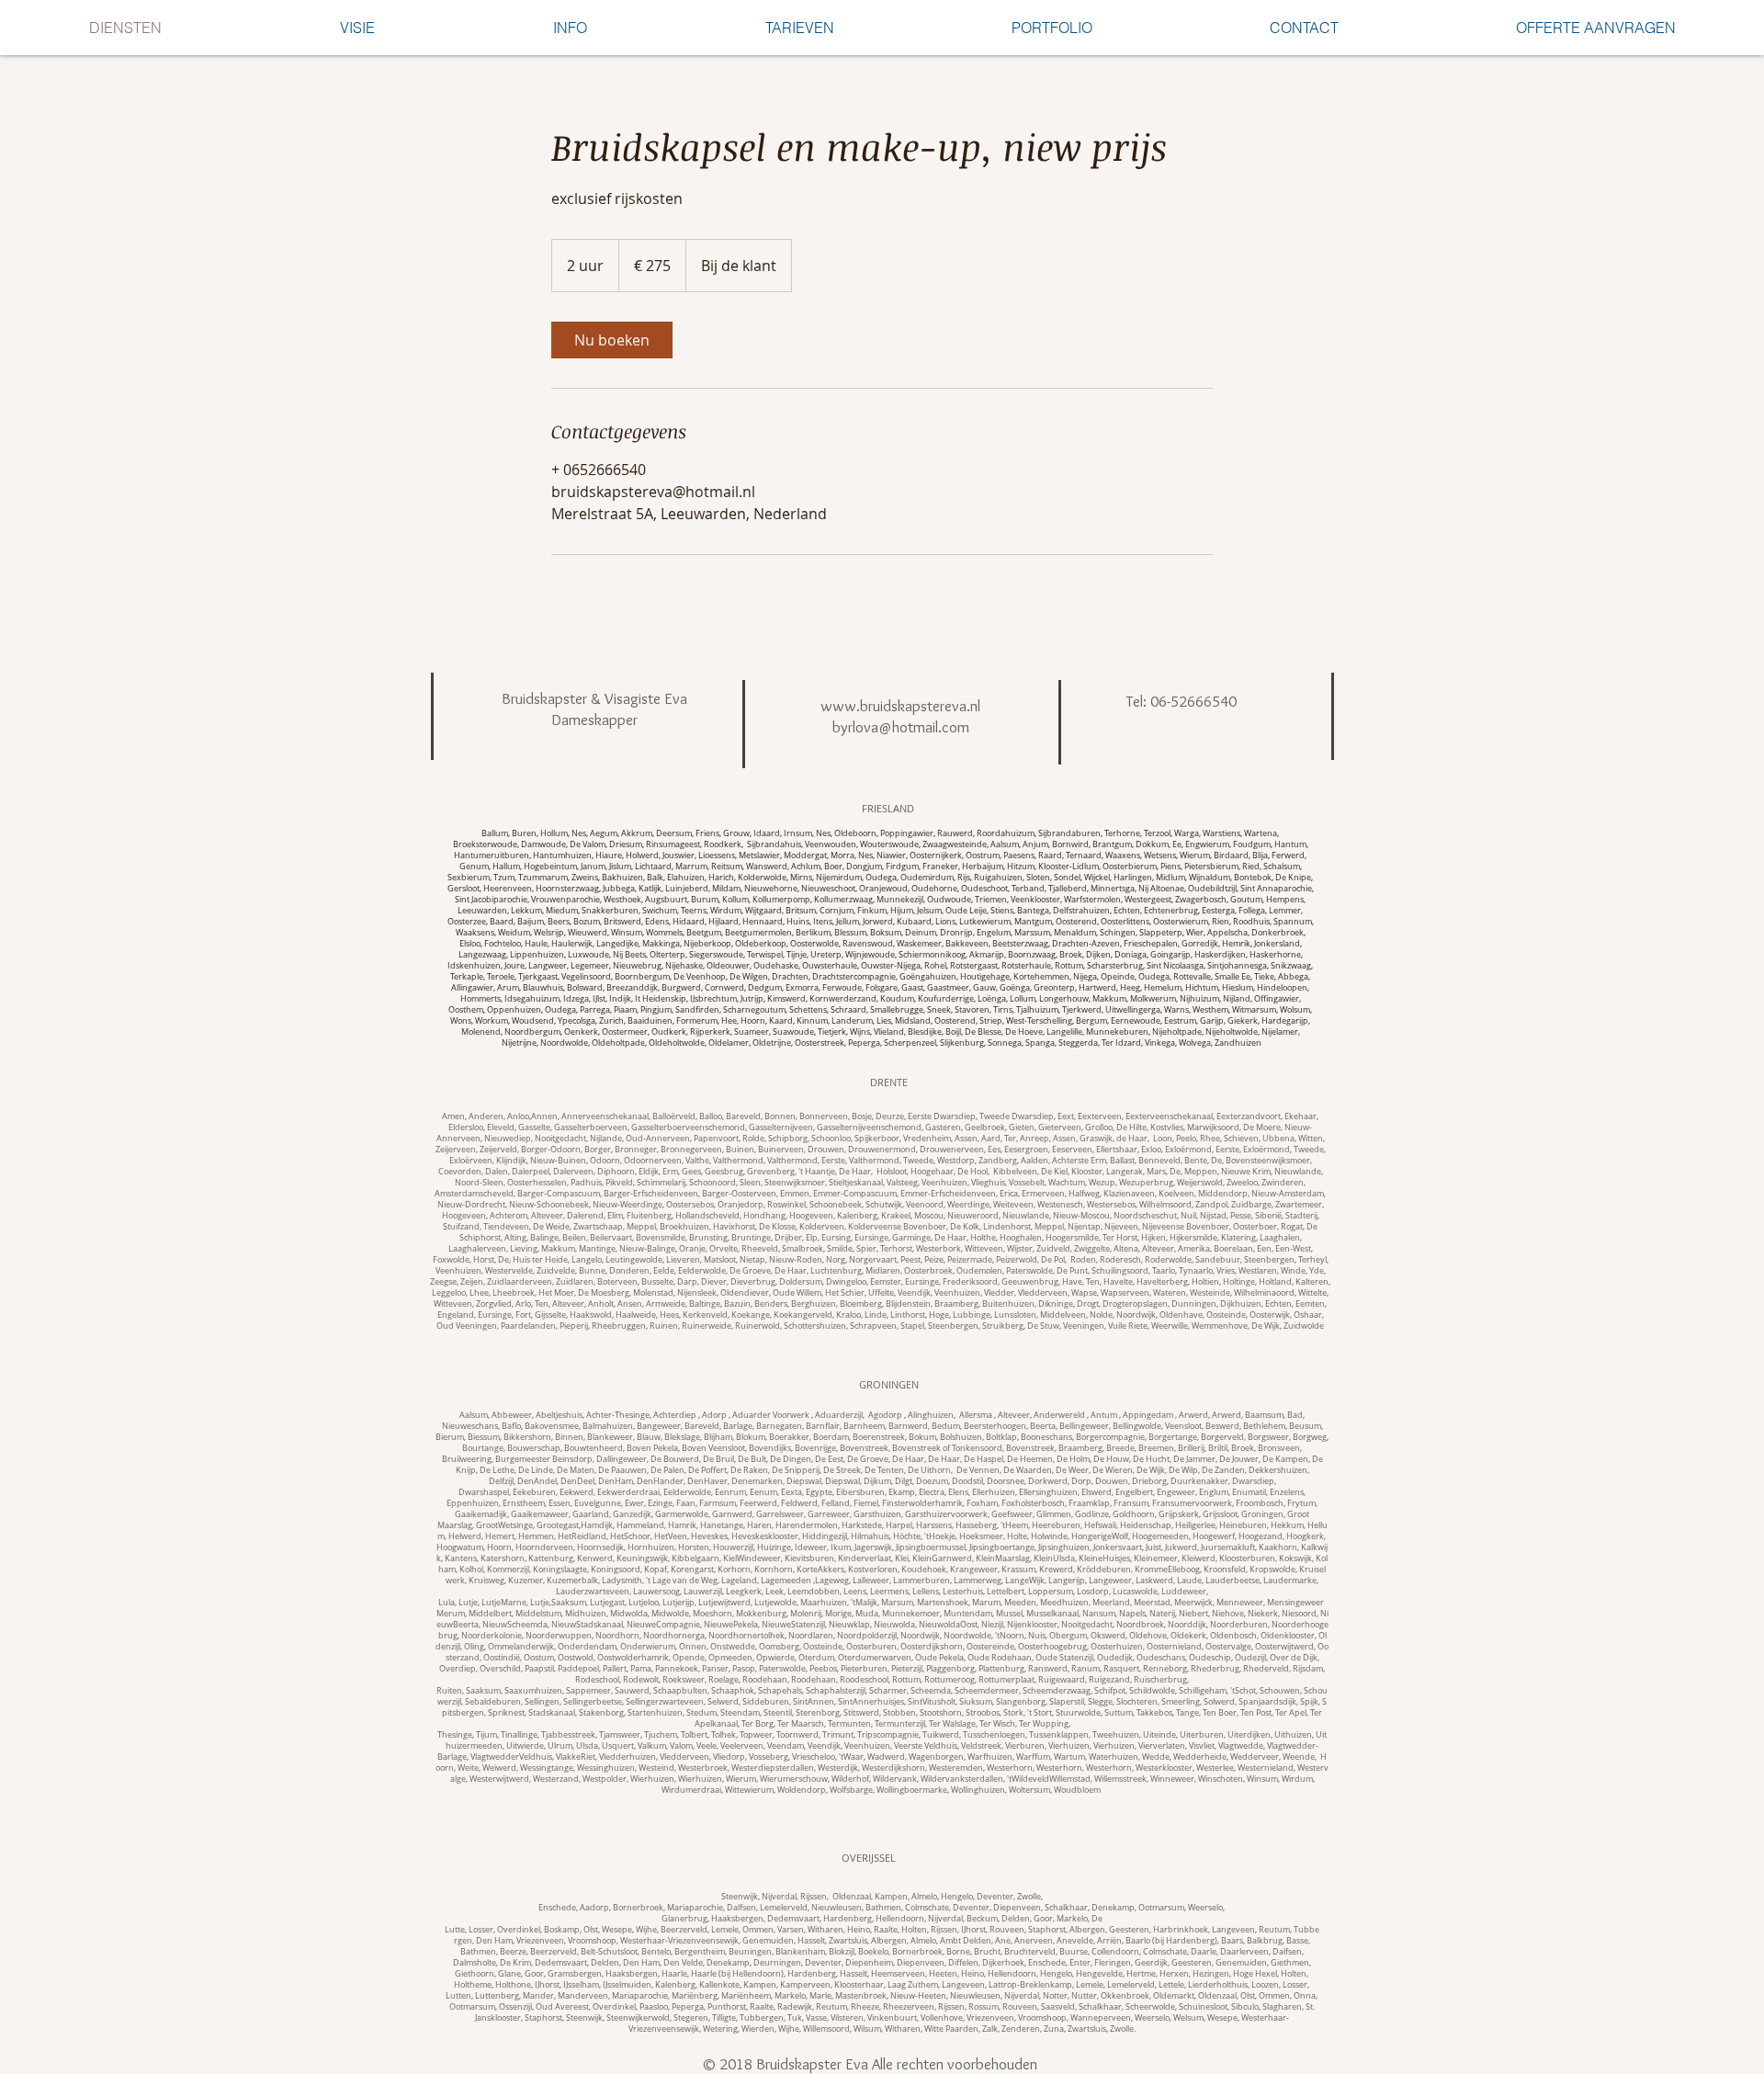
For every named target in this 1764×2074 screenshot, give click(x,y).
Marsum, (899, 1603)
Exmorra (802, 988)
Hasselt (811, 1941)
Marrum (691, 867)
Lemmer (1285, 911)
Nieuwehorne (771, 889)
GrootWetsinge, (505, 1525)
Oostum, (541, 1658)
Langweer (548, 966)
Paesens (1019, 856)
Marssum (1032, 933)
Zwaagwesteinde (955, 844)
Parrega (595, 1010)
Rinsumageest (673, 844)
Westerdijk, (840, 1768)
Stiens (1002, 911)
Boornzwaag (1032, 955)
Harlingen (1133, 878)
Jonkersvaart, (1119, 1547)
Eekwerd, (578, 1492)
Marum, (988, 1603)
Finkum (872, 911)
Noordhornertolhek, (748, 1636)
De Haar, (910, 1459)
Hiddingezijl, (826, 1536)
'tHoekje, (942, 1536)
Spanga (1040, 1043)
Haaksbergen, (739, 1919)
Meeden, (1022, 1603)
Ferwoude (842, 988)
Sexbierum (469, 878)
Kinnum (812, 1021)
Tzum (504, 878)
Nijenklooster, (1034, 1625)
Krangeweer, (976, 1570)
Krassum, (1020, 1570)
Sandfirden (697, 1010)
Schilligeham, (1204, 1691)
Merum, (452, 1614)
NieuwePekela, (733, 1625)
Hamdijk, (599, 1525)
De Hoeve (1024, 1032)
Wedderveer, (1256, 1757)
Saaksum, (485, 1691)
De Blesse (983, 1032)
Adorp (714, 1415)
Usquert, (620, 1746)
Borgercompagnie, (1112, 1437)
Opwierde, (777, 1658)
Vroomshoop (592, 1941)
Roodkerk (723, 844)
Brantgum (1112, 844)
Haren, (761, 1525)
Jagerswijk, (875, 1547)
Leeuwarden (482, 911)
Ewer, (636, 1503)
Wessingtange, (548, 1768)
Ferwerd (1288, 856)
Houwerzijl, (735, 1547)
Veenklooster (1035, 900)
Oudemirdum (927, 878)
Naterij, (1164, 1614)
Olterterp (667, 955)
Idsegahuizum (532, 999)
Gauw (984, 988)
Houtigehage (985, 977)
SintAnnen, (815, 1702)
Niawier (891, 856)
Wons (461, 1021)
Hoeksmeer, (983, 1536)
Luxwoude (588, 955)
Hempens (1285, 900)
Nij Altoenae (1161, 889)
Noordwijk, (922, 1636)
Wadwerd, (888, 1757)
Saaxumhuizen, (535, 1691)
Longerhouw (1064, 999)
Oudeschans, (1163, 1658)
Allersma (976, 1415)
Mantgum (1033, 922)
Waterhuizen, (1115, 1757)
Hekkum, (1289, 1525)
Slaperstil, (1069, 1702)
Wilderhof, (852, 1779)
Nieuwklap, (851, 1625)
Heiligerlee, (1197, 1525)
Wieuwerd (588, 933)
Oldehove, (1150, 1636)
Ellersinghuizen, (1050, 1492)
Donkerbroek (1278, 933)
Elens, (960, 1492)
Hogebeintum (550, 867)
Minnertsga (1113, 889)
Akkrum (637, 833)
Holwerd (642, 856)
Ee (1177, 844)
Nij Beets (629, 955)
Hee (729, 1021)
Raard (1050, 856)
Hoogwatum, (462, 1547)
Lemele (725, 1930)
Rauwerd (955, 833)
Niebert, (1195, 1614)
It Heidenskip (661, 999)
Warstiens (1221, 833)
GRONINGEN (889, 1384)
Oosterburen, (873, 1647)
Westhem (1210, 1010)
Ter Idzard (1121, 1043)
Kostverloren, (875, 1570)
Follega (1252, 911)
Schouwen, (1282, 1691)
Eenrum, (732, 1492)
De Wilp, (1185, 1470)
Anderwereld (1059, 1415)
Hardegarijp (1285, 1021)
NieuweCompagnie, (665, 1625)
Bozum (587, 922)
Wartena (1261, 833)
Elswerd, (1098, 1492)
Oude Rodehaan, (1001, 1658)
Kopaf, (657, 1570)
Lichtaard (653, 867)
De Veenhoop (700, 977)
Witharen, (827, 1930)
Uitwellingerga (1133, 1010)
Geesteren (1129, 1930)
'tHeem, (1016, 1525)
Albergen (1087, 1930)
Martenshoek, (944, 1603)
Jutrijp (752, 999)
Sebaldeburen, (495, 1702)
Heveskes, (711, 1536)
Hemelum (1163, 988)
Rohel (935, 966)
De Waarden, (1029, 1470)
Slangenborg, (1023, 1702)
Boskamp (562, 1930)
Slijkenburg (962, 1043)
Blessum (850, 933)
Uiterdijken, (1251, 1735)
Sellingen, (544, 1702)
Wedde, (1158, 1757)
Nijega (1085, 977)
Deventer (971, 1908)
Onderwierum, (650, 1647)
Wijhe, (648, 1930)
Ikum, (842, 1547)
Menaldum (1075, 933)
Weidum (514, 933)
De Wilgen (749, 977)
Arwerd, (1228, 1415)
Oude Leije (966, 911)
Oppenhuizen (514, 1010)
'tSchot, (1245, 1691)
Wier (1195, 933)
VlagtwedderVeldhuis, (513, 1757)
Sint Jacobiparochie (491, 900)
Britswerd (622, 922)
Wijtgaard (763, 911)
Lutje (468, 1603)
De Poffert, (709, 1470)
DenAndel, (539, 1481)
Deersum (674, 833)
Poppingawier (907, 833)
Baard (502, 922)
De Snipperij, (797, 1470)
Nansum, (1101, 1614)
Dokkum (1152, 844)
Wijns (860, 1032)
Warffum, (1035, 1757)
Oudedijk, (1117, 1658)
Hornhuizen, (653, 1547)
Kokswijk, (1297, 1558)
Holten (914, 1930)
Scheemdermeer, (989, 1691)
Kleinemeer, (1158, 1558)
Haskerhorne (1275, 955)
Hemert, (502, 1536)
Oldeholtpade (618, 1043)
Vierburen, (1027, 1746)
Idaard (767, 833)
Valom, (683, 1746)
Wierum (1195, 856)
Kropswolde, (1274, 1570)
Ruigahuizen (998, 878)
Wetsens (1160, 856)
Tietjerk (832, 1032)
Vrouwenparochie (565, 900)
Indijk (620, 999)
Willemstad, (1072, 1779)
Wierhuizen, (654, 1779)
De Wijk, (1153, 1470)
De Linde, (537, 1470)
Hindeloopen (1282, 988)
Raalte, (888, 1930)
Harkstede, (864, 1525)
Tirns (1003, 1010)
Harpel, (901, 1525)
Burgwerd (681, 988)
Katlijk (650, 889)
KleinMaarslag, (1005, 1558)
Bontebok (1253, 878)
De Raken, (751, 1470)
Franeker (940, 867)
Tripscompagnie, (890, 1735)
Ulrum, (562, 1746)
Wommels (664, 933)
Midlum (1170, 878)
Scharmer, (890, 1691)
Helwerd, (467, 1536)
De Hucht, (1153, 1459)
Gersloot (464, 889)
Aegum (604, 833)
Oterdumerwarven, (876, 1658)
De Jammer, (1196, 1459)
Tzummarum (543, 878)
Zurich (611, 1021)
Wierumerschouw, (796, 1779)
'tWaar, (853, 1757)
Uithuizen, (1295, 1735)
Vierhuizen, (1071, 1746)
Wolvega (1195, 1043)
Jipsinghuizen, (1066, 1547)
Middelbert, (492, 1614)
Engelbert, (1136, 1492)
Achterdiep (675, 1415)
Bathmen (883, 1908)
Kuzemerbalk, (574, 1581)
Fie (866, 1503)
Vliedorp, (731, 1757)
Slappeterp (1161, 933)
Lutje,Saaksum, (560, 1603)
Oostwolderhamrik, (635, 1658)
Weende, (1300, 1757)
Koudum (897, 999)
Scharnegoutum (754, 1010)
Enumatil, (1251, 1492)
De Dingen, (792, 1459)
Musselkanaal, (1054, 1614)
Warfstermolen (1092, 900)
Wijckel (1097, 878)
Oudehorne (934, 889)
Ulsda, (589, 1746)
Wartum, (1071, 1757)
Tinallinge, (521, 1735)
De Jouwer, (1241, 1459)
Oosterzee (467, 922)
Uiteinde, (1161, 1735)
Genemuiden (768, 1941)
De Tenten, (886, 1470)
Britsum (801, 911)
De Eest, (831, 1459)
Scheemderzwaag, (1058, 1691)
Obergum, (1070, 1636)
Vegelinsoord (586, 977)
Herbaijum (983, 867)
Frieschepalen (1151, 944)
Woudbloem (1077, 1790)
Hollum (554, 833)
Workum (492, 1021)
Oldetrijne (772, 1043)
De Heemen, (1032, 1459)
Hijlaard (724, 922)
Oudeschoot (984, 889)
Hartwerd (1097, 988)
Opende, (690, 1658)
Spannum (1293, 922)
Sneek (939, 1010)
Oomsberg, (781, 1647)
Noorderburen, (1241, 1625)
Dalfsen (741, 1908)
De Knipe (1293, 878)
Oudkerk (669, 1032)
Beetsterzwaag (1020, 944)
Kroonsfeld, (1227, 1570)
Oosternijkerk (936, 856)
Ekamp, (904, 1492)
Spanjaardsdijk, (1269, 1702)
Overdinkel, (520, 1930)
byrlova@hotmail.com (901, 727)
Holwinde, (1051, 1536)
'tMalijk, (866, 1603)
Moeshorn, (714, 1614)
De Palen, (669, 1470)
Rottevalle (1192, 977)
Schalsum (1282, 867)
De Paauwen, (624, 1470)
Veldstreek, (983, 1746)
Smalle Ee (1233, 977)
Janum (593, 867)
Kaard (781, 1021)
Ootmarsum (1161, 1908)
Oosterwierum (1181, 922)
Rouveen (1007, 1930)
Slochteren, (1139, 1702)
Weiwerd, (501, 1768)
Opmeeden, (732, 1658)
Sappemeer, (590, 1691)
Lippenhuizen (537, 955)
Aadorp (594, 1908)
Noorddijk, (1189, 1625)
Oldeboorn (855, 833)
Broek (1071, 955)
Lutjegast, (609, 1603)
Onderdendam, (589, 1647)
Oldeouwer (728, 966)
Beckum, (984, 1919)
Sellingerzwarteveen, (667, 1702)
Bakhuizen (622, 878)
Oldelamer (729, 1043)
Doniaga (1131, 955)
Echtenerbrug (1171, 911)
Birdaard (1231, 856)
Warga (1187, 833)
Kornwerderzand (843, 999)
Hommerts (481, 999)
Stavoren (972, 1010)
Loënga (992, 999)
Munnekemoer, (913, 1614)
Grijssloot (1220, 1514)
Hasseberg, (978, 1525)
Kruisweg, (488, 1581)
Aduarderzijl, (841, 1415)
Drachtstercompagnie (854, 977)
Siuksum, (978, 1702)
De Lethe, (499, 1470)
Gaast (912, 988)
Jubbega (619, 889)
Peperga (864, 1043)
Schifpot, (1112, 1691)
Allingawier (472, 988)
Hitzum (1021, 867)
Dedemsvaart (793, 1919)
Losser (481, 1930)
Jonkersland (1277, 944)
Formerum (697, 1021)
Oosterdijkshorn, (933, 1647)
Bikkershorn (527, 1437)
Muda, (869, 1614)
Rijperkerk (710, 1032)
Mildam (726, 889)
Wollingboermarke (912, 1790)
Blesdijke (925, 1032)
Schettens (808, 1010)
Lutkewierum (985, 922)
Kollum (735, 900)
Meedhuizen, (1066, 1603)
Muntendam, (970, 1614)
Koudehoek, (926, 1570)
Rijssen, (946, 1930)
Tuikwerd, (943, 1735)
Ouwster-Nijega (891, 966)
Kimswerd (786, 999)
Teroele (501, 977)
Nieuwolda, (896, 1625)
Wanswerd (767, 867)
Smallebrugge (897, 1010)
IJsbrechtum (713, 999)
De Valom (588, 844)
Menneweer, (1242, 1603)
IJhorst (973, 1930)
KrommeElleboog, (1169, 1570)
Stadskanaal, (554, 1713)
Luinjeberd (687, 889)
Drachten (790, 977)
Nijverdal (945, 1919)
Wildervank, (897, 1779)
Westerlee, (1217, 1768)
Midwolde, (672, 1614)
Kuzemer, (527, 1581)
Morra (842, 856)
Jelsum (929, 911)
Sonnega (1005, 1043)
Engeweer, (1178, 1492)
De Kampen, (1287, 1459)
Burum (705, 900)
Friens (707, 833)
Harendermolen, (808, 1525)
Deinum (921, 933)
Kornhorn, (775, 1570)
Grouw (736, 833)
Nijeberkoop (707, 944)
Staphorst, (1049, 1930)
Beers (559, 922)
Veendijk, (826, 1746)
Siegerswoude (716, 955)
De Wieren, (1114, 1470)
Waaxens (1123, 856)
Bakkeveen (967, 944)
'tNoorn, (1012, 1636)
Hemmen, (538, 1536)
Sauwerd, (634, 1691)
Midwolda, (631, 1614)
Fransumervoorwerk (1192, 1503)
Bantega (1033, 911)
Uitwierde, (527, 1746)
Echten (1127, 911)
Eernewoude (1136, 1021)
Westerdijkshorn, (895, 1768)
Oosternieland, (1176, 1647)
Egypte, (821, 1492)
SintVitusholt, (933, 1702)
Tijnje (797, 955)
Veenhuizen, (869, 1746)
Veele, (708, 1746)
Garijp (1212, 1021)
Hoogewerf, (1216, 1536)
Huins (798, 922)
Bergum (1091, 1021)
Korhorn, (736, 1570)
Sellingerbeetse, (594, 1702)
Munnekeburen (1117, 1032)
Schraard (848, 1010)
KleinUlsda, (1056, 1558)
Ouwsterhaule (830, 966)
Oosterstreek (820, 1043)
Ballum (495, 833)
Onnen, (695, 1647)
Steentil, (780, 1713)
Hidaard (689, 922)
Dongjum (864, 867)
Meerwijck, (1195, 1603)
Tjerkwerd (1082, 1010)
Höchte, (909, 1536)
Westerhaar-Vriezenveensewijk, (681, 1941)
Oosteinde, (825, 1647)
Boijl (953, 1032)
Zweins (585, 878)
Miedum (562, 911)
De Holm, (1075, 1459)
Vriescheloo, (815, 1757)
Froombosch (1260, 1503)
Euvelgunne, (599, 1503)
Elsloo (470, 944)
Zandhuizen (1238, 1043)
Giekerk (1243, 1021)
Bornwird (1070, 844)
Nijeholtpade (1177, 1032)
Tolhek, (725, 1735)
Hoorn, (501, 1547)
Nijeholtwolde (1232, 1032)
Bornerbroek (638, 1908)
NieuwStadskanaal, (589, 1625)
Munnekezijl (900, 900)
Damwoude (543, 844)
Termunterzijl (900, 1724)
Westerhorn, (1012, 1768)
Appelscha (1227, 933)
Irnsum (798, 833)
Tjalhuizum (1037, 1010)
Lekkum (526, 911)
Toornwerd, (799, 1735)
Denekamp (1113, 1908)
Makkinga (661, 944)
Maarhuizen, (825, 1603)
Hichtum (1202, 988)
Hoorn (753, 1021)
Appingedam (1148, 1415)
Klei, (904, 1558)
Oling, (476, 1647)
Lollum (1023, 999)
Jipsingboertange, (1004, 1547)
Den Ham (494, 1941)
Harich (721, 878)
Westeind (656, 1768)
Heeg (1130, 988)
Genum (474, 867)
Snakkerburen (610, 911)
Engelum (994, 933)
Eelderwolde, (689, 1492)
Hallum (506, 867)
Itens (823, 922)
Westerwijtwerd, (501, 1779)
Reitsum (727, 867)
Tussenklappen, (1061, 1735)
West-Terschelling (1039, 1021)
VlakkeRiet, (577, 1757)
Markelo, (1074, 1919)
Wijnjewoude (870, 955)
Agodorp (885, 1415)
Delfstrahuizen (1081, 911)
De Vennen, (980, 1470)
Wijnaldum (1210, 878)
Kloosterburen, (1249, 1558)
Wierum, (743, 1779)
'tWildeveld (1028, 1779)
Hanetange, (724, 1525)
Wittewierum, (751, 1790)
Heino (859, 1930)
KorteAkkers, (822, 1570)
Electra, (933, 1492)
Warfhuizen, (992, 1757)
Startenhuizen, (657, 1713)
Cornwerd (724, 988)
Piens (1170, 867)
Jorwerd (878, 922)
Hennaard (763, 922)
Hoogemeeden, (1162, 1536)
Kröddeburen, (1106, 1570)
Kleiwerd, (1200, 1558)
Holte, (1019, 1536)
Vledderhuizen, (629, 1757)
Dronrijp (956, 933)
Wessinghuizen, (608, 1768)
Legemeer (590, 966)
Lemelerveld (784, 1908)
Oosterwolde (814, 944)
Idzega (576, 999)
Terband (1028, 889)
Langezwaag (482, 955)
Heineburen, (1245, 1525)
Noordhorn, (619, 1636)
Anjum (1035, 844)
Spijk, (1311, 1702)
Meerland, (1113, 1603)
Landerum (852, 1021)
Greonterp (1054, 988)
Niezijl (992, 1625)
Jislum (620, 867)
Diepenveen (1017, 1908)
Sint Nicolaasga (1175, 966)
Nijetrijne (519, 1043)
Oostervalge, (1230, 1647)
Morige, (840, 1614)
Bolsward (585, 988)
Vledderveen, (686, 1757)
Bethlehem (1264, 1426)
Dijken (1098, 955)
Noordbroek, (1142, 1625)
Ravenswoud (868, 944)
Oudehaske (776, 966)
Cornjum (837, 911)
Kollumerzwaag (843, 900)
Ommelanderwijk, (523, 1647)
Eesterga (1218, 911)
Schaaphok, (735, 1691)
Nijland (1237, 999)
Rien (1221, 922)
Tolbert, (696, 1735)
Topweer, (758, 1735)
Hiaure (609, 856)
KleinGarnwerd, (944, 1558)
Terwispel (765, 955)
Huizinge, (776, 1547)
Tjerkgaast (538, 977)
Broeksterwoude (485, 844)
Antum (1104, 1415)
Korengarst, (694, 1570)
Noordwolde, (969, 1636)
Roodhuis (1251, 922)
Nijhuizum (1199, 999)
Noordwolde (564, 1043)
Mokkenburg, (763, 1614)
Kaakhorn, (1280, 1547)
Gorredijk (1200, 944)
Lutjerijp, (680, 1603)
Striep (991, 1021)
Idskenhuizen (474, 966)
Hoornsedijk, (602, 1547)
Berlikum (813, 933)
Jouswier (678, 856)
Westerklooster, (1166, 1768)
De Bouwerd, (677, 1459)
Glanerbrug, (686, 1919)
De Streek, (844, 1470)
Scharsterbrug (1115, 966)
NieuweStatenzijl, (795, 1625)
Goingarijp (1170, 955)
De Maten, (577, 1470)
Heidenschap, (1148, 1525)
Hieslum (1238, 988)
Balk (655, 878)
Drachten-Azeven (1086, 944)
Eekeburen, (536, 1492)
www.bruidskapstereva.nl (900, 706)
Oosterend (1076, 922)
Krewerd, (1058, 1570)
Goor (1043, 1919)
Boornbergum (642, 977)
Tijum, (488, 1735)
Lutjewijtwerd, (725, 1603)
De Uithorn (929, 1470)
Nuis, (1039, 1636)
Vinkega (1160, 1043)
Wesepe (617, 1930)
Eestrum (1180, 1021)
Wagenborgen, (938, 1757)
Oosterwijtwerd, (1286, 1647)
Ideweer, (813, 1547)
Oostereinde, (992, 1647)
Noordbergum (532, 1032)
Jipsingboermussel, (933, 1547)
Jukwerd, (1183, 1547)
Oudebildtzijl (1212, 889)
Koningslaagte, (562, 1570)
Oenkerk (581, 1032)
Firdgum (902, 867)
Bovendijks (770, 1448)
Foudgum (1252, 844)
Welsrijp (549, 933)
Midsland (913, 1021)
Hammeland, (642, 1525)
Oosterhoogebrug (1052, 1647)
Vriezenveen (540, 1941)
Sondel (1067, 878)
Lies (884, 1021)
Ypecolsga (577, 1021)
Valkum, (654, 1746)
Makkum (1109, 999)
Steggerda (1078, 1043)
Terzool (1157, 833)
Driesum (626, 844)
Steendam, (742, 1713)
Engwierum (1207, 844)
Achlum (806, 867)
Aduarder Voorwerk (771, 1415)
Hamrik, (684, 1525)
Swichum (660, 911)
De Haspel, (985, 1459)
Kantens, (463, 1558)
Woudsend (533, 1021)
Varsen (791, 1930)
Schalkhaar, (1068, 1908)
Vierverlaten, (1164, 1746)
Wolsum (1295, 1010)
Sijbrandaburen (1069, 833)
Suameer (752, 1032)
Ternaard (1084, 856)
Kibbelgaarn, (697, 1558)
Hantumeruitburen (492, 856)
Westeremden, (958, 1768)
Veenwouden (831, 844)
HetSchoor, (632, 1536)
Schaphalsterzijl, (837, 1691)
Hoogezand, (1262, 1536)
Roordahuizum (1006, 833)
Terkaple (467, 977)
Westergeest (1148, 900)
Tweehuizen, (1118, 1735)
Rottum (1069, 966)
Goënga (1015, 988)
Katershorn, (504, 1558)
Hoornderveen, (546, 1547)
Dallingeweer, (623, 1459)
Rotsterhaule (1026, 966)
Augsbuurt (666, 900)
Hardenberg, (849, 1919)
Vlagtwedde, (1243, 1746)
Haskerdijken (1220, 955)
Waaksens (475, 933)
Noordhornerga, (676, 1636)
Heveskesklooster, (767, 1536)
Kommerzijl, (510, 1570)
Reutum (1274, 1930)
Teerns (694, 911)
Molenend (481, 1032)
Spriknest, (508, 1713)
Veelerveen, (744, 1746)
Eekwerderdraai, (630, 1492)
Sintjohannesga (1237, 966)
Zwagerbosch (1201, 900)
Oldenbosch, (1235, 1636)
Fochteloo (503, 944)
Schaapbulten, (682, 1691)
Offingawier (1277, 999)
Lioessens (717, 856)
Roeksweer (684, 1680)
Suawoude (793, 1032)
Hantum (1290, 844)
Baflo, (513, 1426)
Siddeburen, (768, 1702)
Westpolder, (606, 1779)
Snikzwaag (1291, 966)
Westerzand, (558, 1779)
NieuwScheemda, (517, 1625)
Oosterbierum (1130, 867)
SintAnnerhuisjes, (873, 1702)
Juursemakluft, (1230, 1547)
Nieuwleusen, (838, 1908)
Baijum (531, 922)
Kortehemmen (1041, 977)
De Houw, (1113, 1459)
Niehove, (1230, 1614)
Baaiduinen (650, 1021)
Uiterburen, (1204, 1735)
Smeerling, (1182, 1702)
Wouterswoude (889, 844)
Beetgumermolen (758, 933)
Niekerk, (1265, 1614)
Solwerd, (1221, 1702)
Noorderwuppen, (560, 1636)
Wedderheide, (1202, 1757)
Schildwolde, (1154, 1691)
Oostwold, (577, 1658)
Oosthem (466, 1010)
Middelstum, (540, 1614)
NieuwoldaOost (948, 1625)
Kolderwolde (762, 878)
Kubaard (914, 922)
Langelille (1064, 1032)
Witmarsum (1254, 1010)
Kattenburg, (553, 1558)
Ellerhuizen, (995, 1492)
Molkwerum (1153, 999)
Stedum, (703, 1713)
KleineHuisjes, (1106, 1558)
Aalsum (1005, 844)
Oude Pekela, (941, 1658)
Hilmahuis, (872, 1536)
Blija (1260, 856)
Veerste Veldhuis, (927, 1746)
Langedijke (617, 944)
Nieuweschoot (828, 889)
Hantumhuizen (562, 856)
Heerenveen (508, 889)
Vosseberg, (770, 1757)
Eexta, (793, 1492)
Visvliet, (1204, 1746)
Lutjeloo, (645, 1603)
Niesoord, (1301, 1614)
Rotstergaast (974, 966)
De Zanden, (1225, 1470)
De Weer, (1074, 1470)
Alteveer (1014, 1415)
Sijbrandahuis (774, 844)
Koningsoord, (617, 1570)
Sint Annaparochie (1276, 889)
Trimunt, (840, 1735)
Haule (536, 944)
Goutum (1246, 900)
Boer (833, 867)
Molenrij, (808, 1614)
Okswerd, (1110, 1636)
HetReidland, (584, 1536)
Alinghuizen (931, 1415)
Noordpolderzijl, (869, 1636)
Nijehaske (684, 966)
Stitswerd (861, 1713)
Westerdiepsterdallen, (775, 1768)
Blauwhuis (543, 988)
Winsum (627, 933)
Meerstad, (1154, 1603)
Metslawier (759, 856)
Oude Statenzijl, (1066, 1658)
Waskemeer (919, 944)
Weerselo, (1206, 1908)
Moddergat (805, 856)
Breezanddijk (632, 988)
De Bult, (754, 1459)
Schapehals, (782, 1691)
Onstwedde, (735, 1647)
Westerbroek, (705, 1768)
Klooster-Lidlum (1069, 867)
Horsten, (695, 1547)
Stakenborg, (603, 1713)
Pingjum (656, 1010)
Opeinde (1118, 977)
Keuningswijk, (644, 1558)
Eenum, (765, 1492)
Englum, (1216, 1492)
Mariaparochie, (697, 1908)
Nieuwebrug (637, 966)
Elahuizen (686, 878)
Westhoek (622, 900)
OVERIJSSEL (869, 1858)
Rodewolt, (643, 1680)
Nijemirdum (839, 878)
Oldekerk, (1190, 1636)
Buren (524, 833)
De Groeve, (870, 1459)
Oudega (881, 878)
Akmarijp (987, 955)
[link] (612, 340)
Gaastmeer (948, 988)
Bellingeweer (1084, 1426)
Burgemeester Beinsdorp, (546, 1459)
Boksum (886, 933)
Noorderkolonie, (493, 1636)
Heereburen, (1058, 1525)
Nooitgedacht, (1089, 1625)
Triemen (991, 900)
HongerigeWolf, (1102, 1536)
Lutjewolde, (777, 1603)
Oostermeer (625, 1032)
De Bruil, (720, 1459)
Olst (591, 1930)
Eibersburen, (862, 1492)
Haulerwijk (572, 944)
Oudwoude (949, 900)
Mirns (801, 878)
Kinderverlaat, (866, 1558)
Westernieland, (1267, 1768)
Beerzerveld (684, 1930)
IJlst (599, 999)
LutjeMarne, (506, 1603)
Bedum (946, 1426)
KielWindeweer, (754, 1558)
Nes (579, 833)
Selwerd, (725, 1702)
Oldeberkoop (761, 944)
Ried (1251, 867)
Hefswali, (1102, 1525)
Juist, (1155, 1547)
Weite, (470, 1768)
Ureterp (826, 955)
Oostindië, (503, 1658)
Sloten (1038, 878)
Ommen (758, 1930)
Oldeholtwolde (677, 1043)
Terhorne (1122, 833)
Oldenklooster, (1289, 1636)
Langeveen (1233, 1930)
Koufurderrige (946, 999)
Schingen (1118, 933)
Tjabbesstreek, (570, 1735)
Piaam (625, 1010)
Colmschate (927, 1908)
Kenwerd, (597, 1558)
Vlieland (889, 1032)
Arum (508, 988)
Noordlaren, (813, 1636)
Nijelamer (1280, 1032)
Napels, (1134, 1614)
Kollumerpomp (781, 900)
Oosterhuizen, (1118, 1647)
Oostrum (983, 856)
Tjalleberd (1068, 889)
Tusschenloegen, (996, 1735)
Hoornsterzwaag (567, 889)
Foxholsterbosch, (1035, 1503)
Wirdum (726, 911)
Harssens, (936, 1525)
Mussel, (1011, 1614)
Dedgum (765, 988)
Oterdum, (818, 1658)
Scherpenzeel (910, 1043)
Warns (1176, 1010)
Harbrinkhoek (1181, 1930)
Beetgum (704, 933)
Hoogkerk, (1307, 1536)
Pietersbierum (1211, 867)
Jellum (848, 922)
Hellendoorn (900, 1919)
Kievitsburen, (811, 1558)
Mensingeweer (1295, 1603)
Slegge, (1102, 1702)
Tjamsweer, (622, 1735)
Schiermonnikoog (932, 955)
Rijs (964, 878)
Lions (945, 922)
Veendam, (787, 1746)
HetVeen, (673, 1536)
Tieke (1264, 977)
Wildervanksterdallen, (964, 1779)
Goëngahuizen (928, 977)
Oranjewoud (883, 889)
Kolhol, (473, 1570)
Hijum (902, 911)
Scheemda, (933, 1691)
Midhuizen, (588, 1614)
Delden (1016, 1919)
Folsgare (882, 988)
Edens (657, 922)
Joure (514, 966)
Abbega (1293, 977)
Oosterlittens (1125, 922)
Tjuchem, (662, 1735)
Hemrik (1236, 944)
